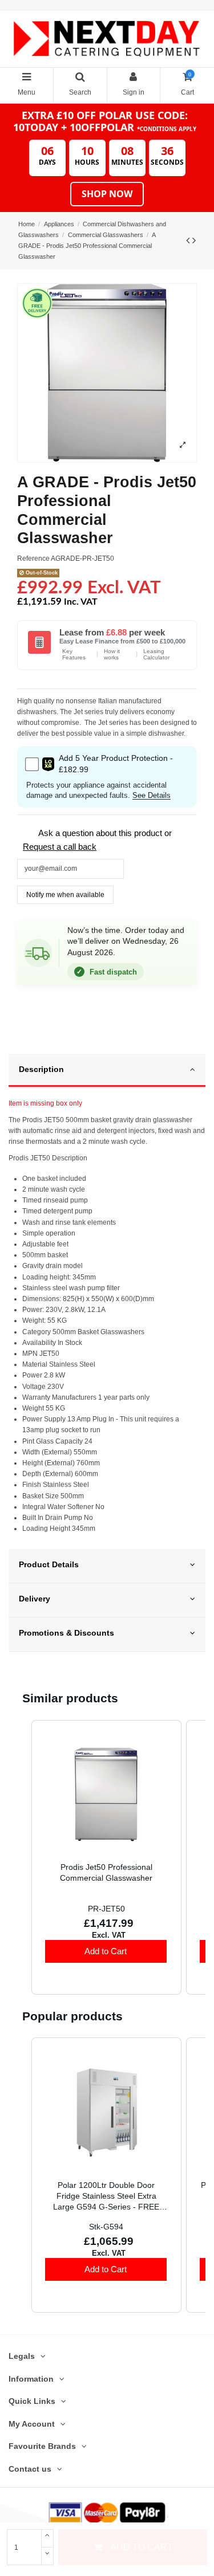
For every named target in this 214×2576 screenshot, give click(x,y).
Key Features (74, 655)
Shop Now (107, 194)
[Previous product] (189, 241)
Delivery (35, 1599)
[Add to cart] (106, 1951)
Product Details (49, 1565)
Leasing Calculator (156, 655)
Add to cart (142, 2547)
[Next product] (194, 241)
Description (41, 1069)
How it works (112, 655)
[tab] (107, 1071)
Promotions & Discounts (66, 1633)
